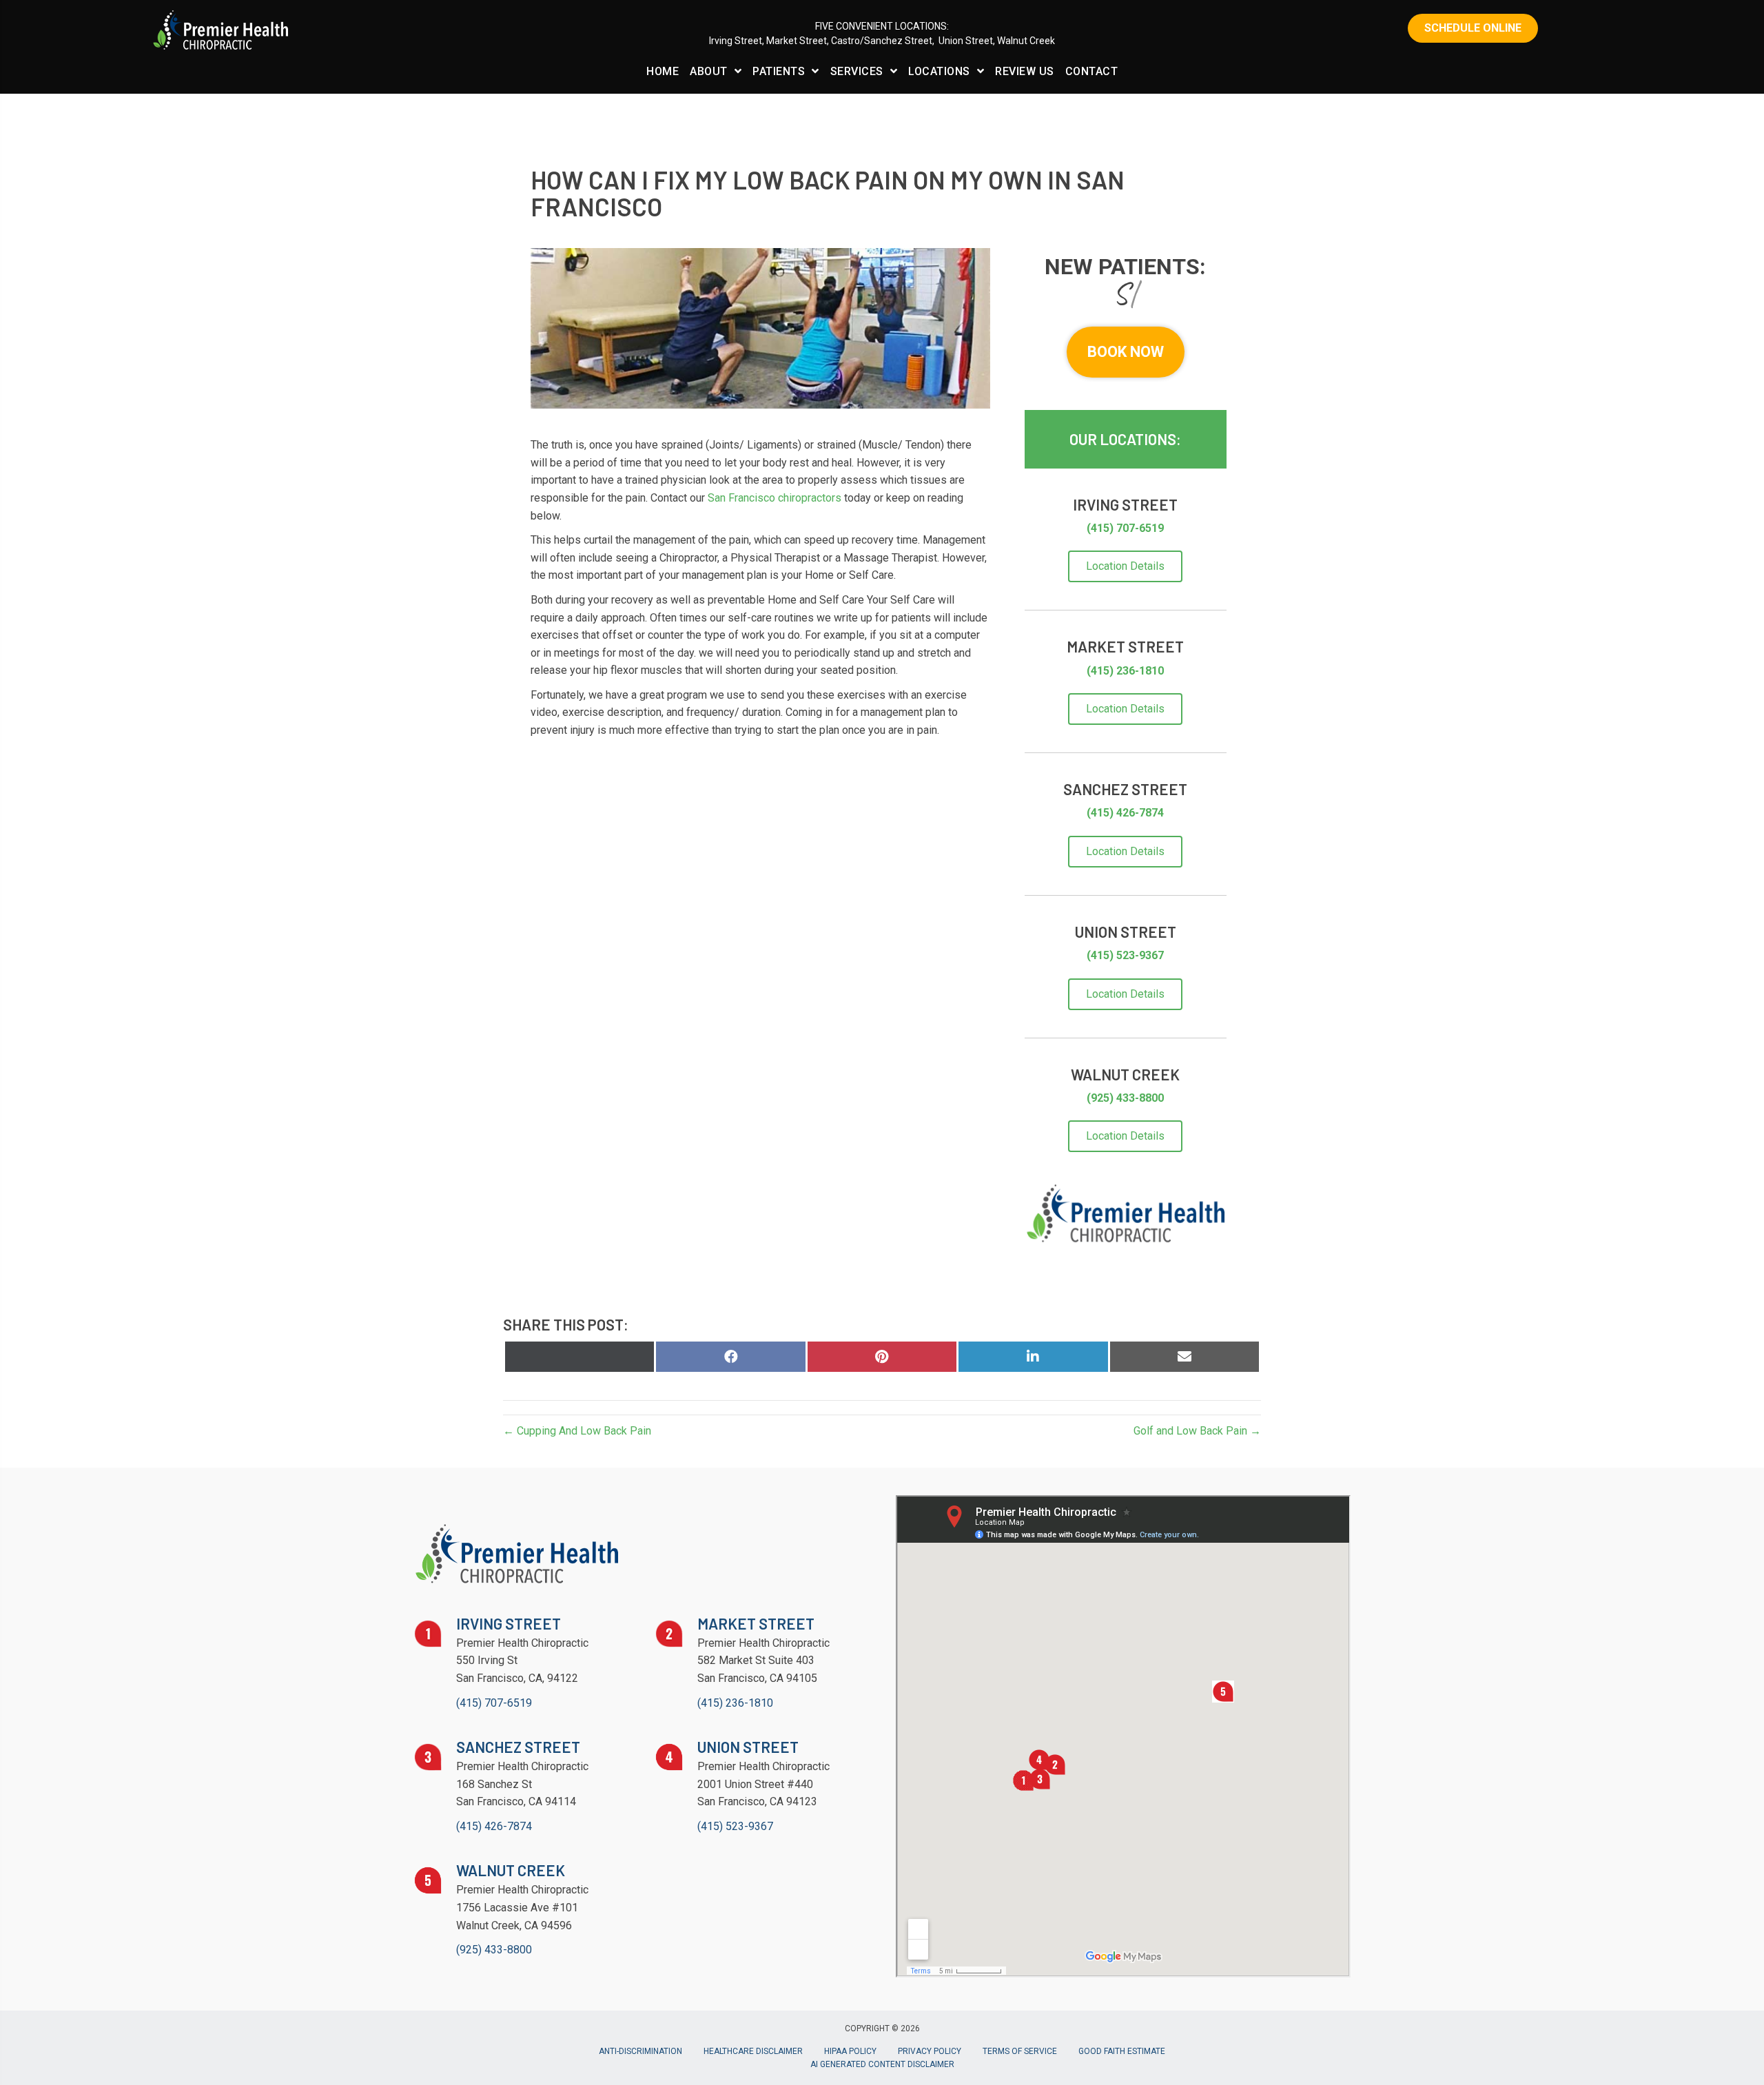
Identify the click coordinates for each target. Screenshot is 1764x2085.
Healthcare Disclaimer (753, 2051)
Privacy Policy (930, 2051)
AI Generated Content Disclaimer (882, 2064)
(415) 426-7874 (1125, 813)
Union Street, (967, 41)
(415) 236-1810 (1125, 671)
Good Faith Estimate (1122, 2051)
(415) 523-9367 (1125, 955)
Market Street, (799, 41)
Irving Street (736, 41)
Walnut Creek (1026, 41)
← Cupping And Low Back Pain (577, 1431)
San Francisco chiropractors (775, 498)
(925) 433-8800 (1125, 1098)
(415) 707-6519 (1125, 528)
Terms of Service (1020, 2051)
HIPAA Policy (850, 2051)
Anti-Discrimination (640, 2051)
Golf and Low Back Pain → (1197, 1431)
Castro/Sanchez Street (882, 41)
